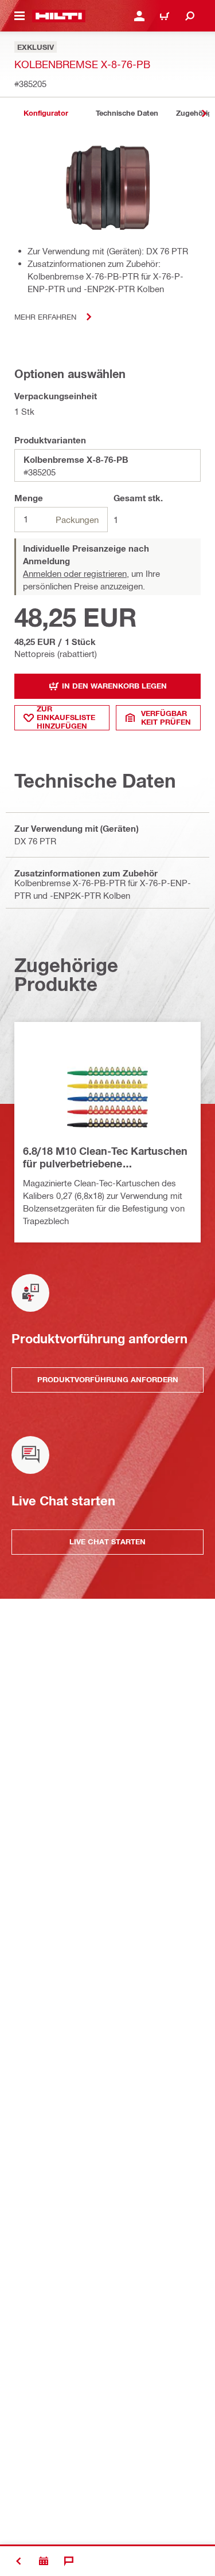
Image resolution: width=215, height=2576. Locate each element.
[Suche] (190, 16)
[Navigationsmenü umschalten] (19, 16)
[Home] (59, 16)
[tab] (46, 113)
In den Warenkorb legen (114, 686)
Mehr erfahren (45, 316)
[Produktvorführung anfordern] (44, 2561)
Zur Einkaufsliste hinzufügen (66, 718)
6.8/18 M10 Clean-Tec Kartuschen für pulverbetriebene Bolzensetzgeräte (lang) (105, 1158)
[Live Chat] (69, 2561)
